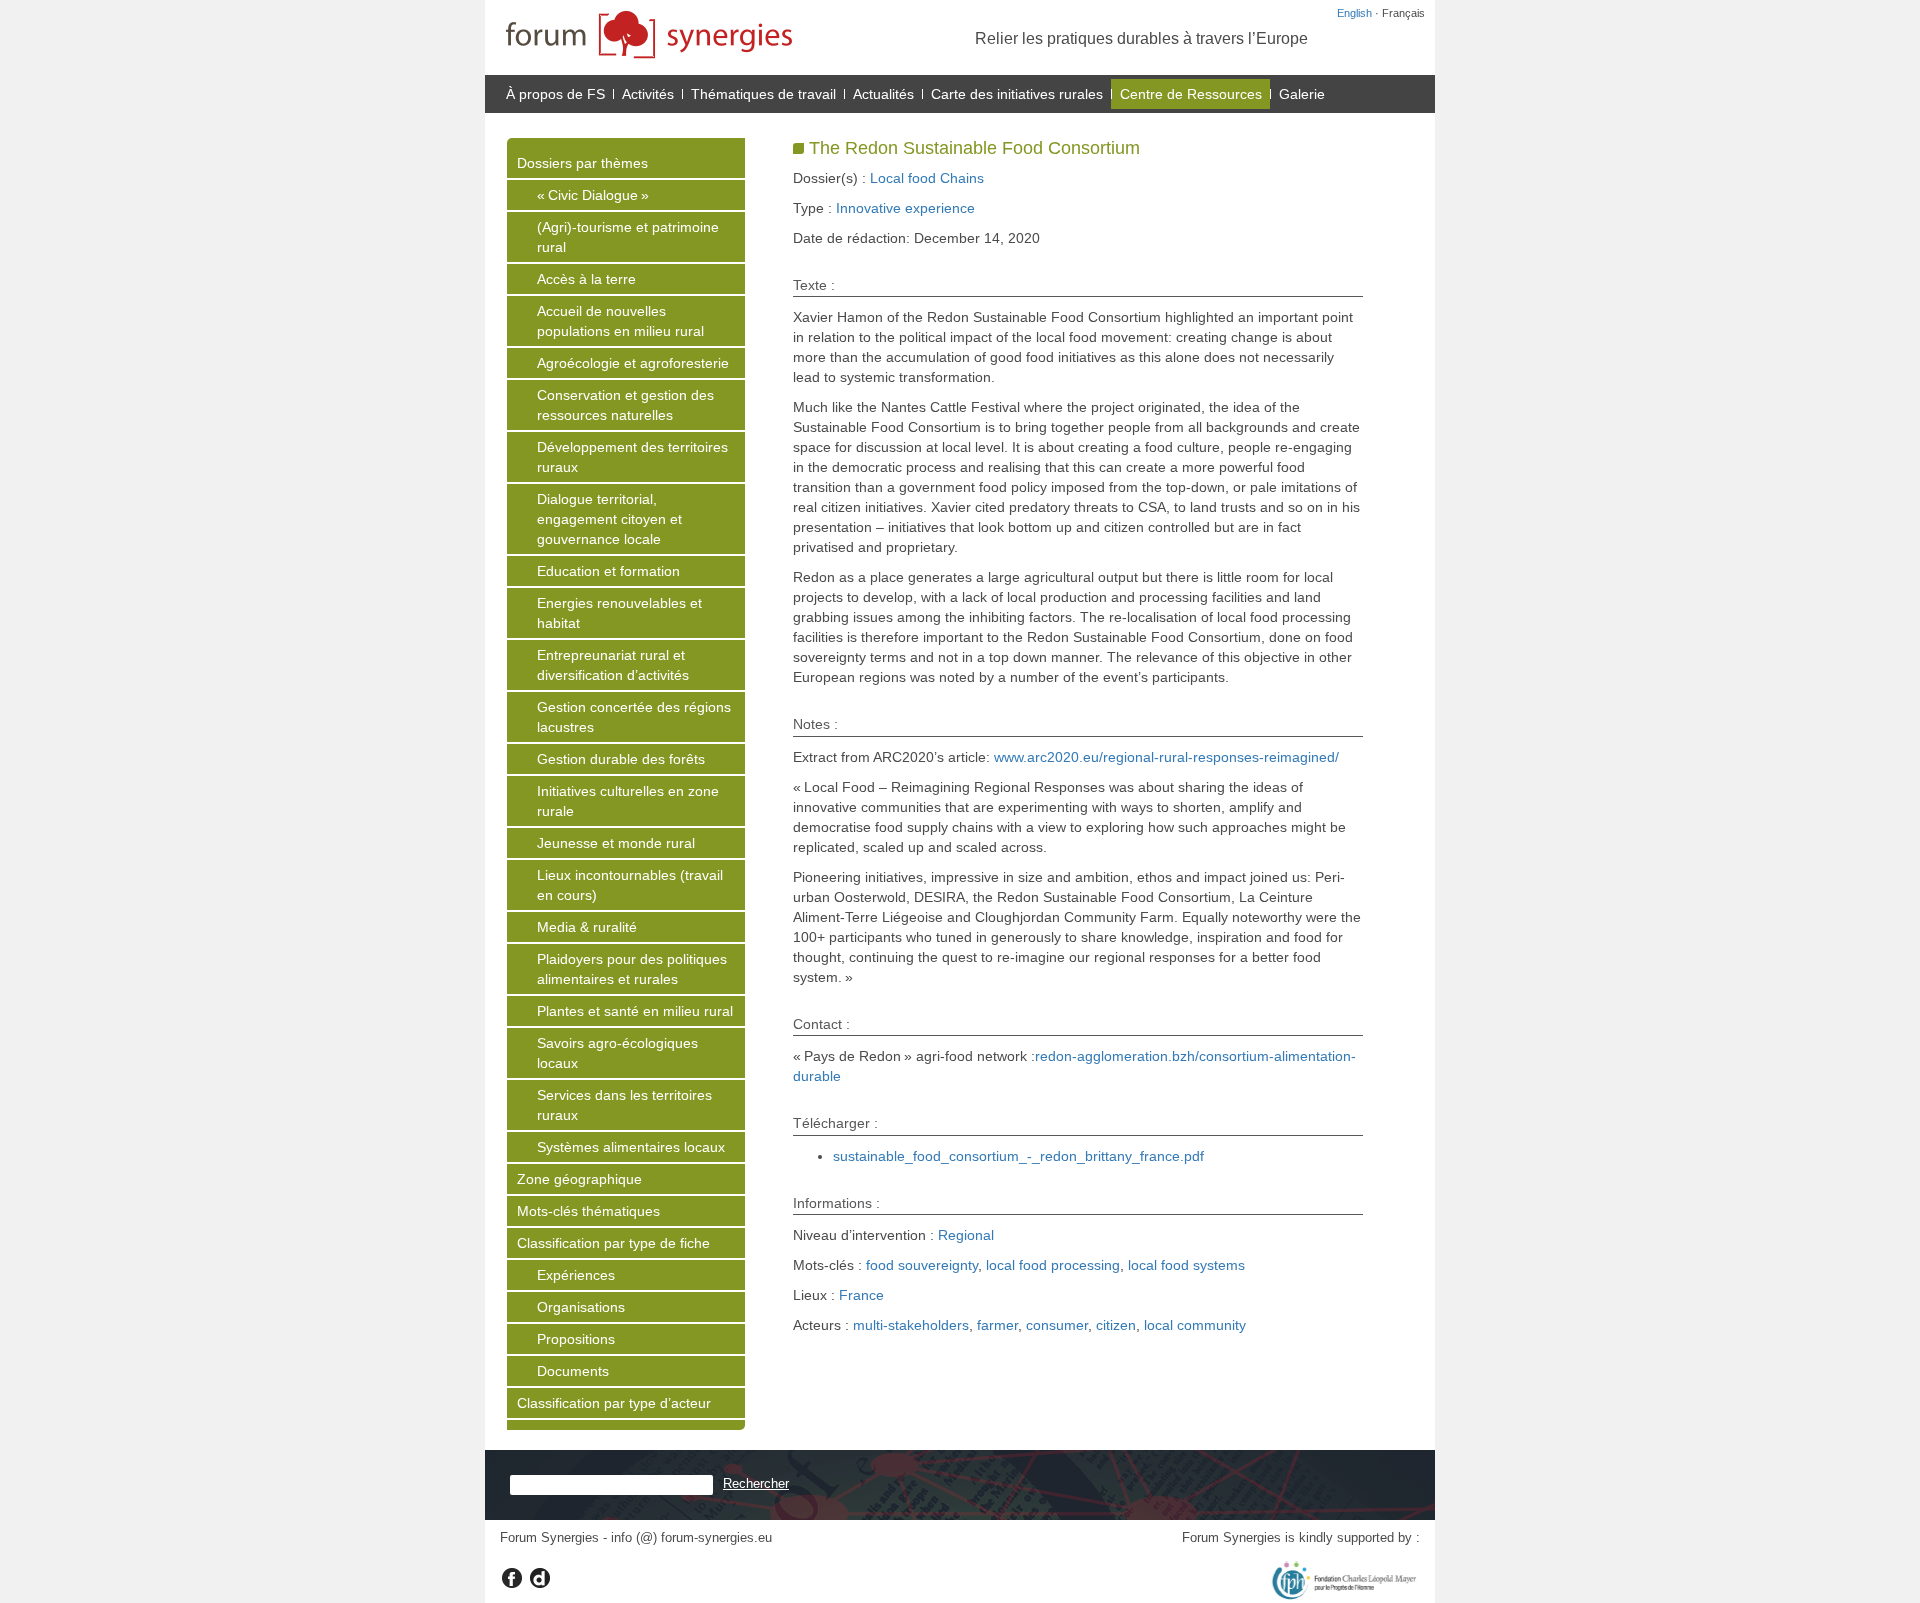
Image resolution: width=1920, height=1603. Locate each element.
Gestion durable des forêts (621, 759)
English (1354, 13)
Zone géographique (579, 1179)
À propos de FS (555, 94)
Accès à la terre (586, 279)
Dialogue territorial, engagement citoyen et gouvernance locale (609, 519)
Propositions (576, 1339)
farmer (997, 1325)
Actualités (883, 94)
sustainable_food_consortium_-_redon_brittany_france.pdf (1018, 1156)
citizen (1116, 1325)
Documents (573, 1371)
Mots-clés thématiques (588, 1211)
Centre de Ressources (1191, 94)
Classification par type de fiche (613, 1243)
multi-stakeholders (911, 1325)
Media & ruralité (587, 927)
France (861, 1295)
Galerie (1302, 94)
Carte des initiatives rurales (1017, 94)
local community (1195, 1325)
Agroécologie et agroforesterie (633, 363)
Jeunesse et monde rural (616, 843)
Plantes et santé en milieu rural (635, 1011)
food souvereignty (922, 1265)
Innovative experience (905, 208)
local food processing (1053, 1265)
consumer (1057, 1325)
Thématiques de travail (763, 94)
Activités (648, 94)
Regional (966, 1235)
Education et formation (608, 571)
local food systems (1186, 1265)
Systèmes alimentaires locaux (631, 1147)
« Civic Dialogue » (593, 195)
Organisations (581, 1307)
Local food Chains (927, 178)
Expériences (576, 1275)
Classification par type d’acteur (614, 1403)
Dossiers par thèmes (582, 163)
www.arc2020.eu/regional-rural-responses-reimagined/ (1166, 757)
